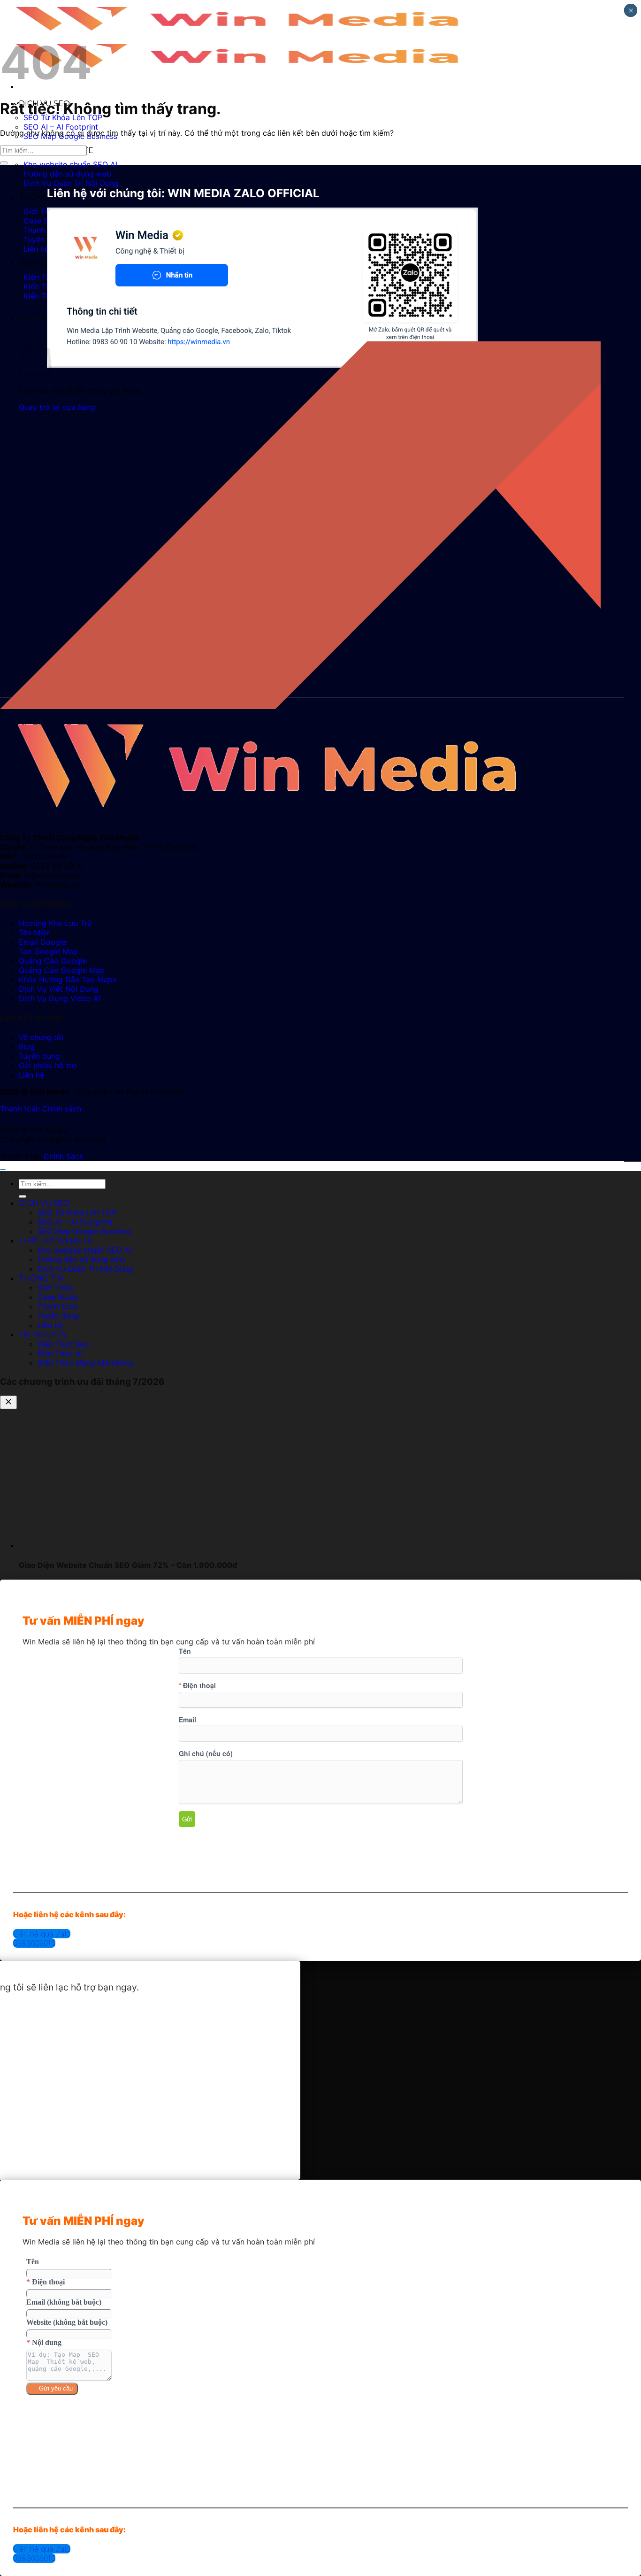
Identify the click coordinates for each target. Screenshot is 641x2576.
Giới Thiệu (42, 211)
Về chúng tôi (41, 1037)
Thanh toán (43, 230)
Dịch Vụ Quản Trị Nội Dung (71, 183)
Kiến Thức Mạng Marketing (85, 1363)
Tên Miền (35, 933)
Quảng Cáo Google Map (62, 970)
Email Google (42, 942)
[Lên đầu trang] (3, 1169)
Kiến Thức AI (46, 286)
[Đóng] (8, 1402)
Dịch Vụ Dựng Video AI (60, 998)
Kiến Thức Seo (63, 1344)
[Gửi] (4, 163)
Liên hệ (36, 249)
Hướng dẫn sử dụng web (67, 174)
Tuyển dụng (44, 239)
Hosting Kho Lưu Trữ (55, 923)
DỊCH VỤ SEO (44, 1203)
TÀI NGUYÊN (43, 263)
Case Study (44, 221)
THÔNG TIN (42, 197)
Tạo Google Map (48, 951)
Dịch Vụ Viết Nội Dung (59, 989)
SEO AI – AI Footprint (61, 127)
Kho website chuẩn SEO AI (70, 164)
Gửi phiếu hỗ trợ (48, 1065)
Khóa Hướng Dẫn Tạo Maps (68, 979)
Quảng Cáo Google (53, 961)
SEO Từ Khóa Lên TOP (77, 1212)
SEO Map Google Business (84, 1231)
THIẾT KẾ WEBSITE (56, 1241)
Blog (27, 1047)
